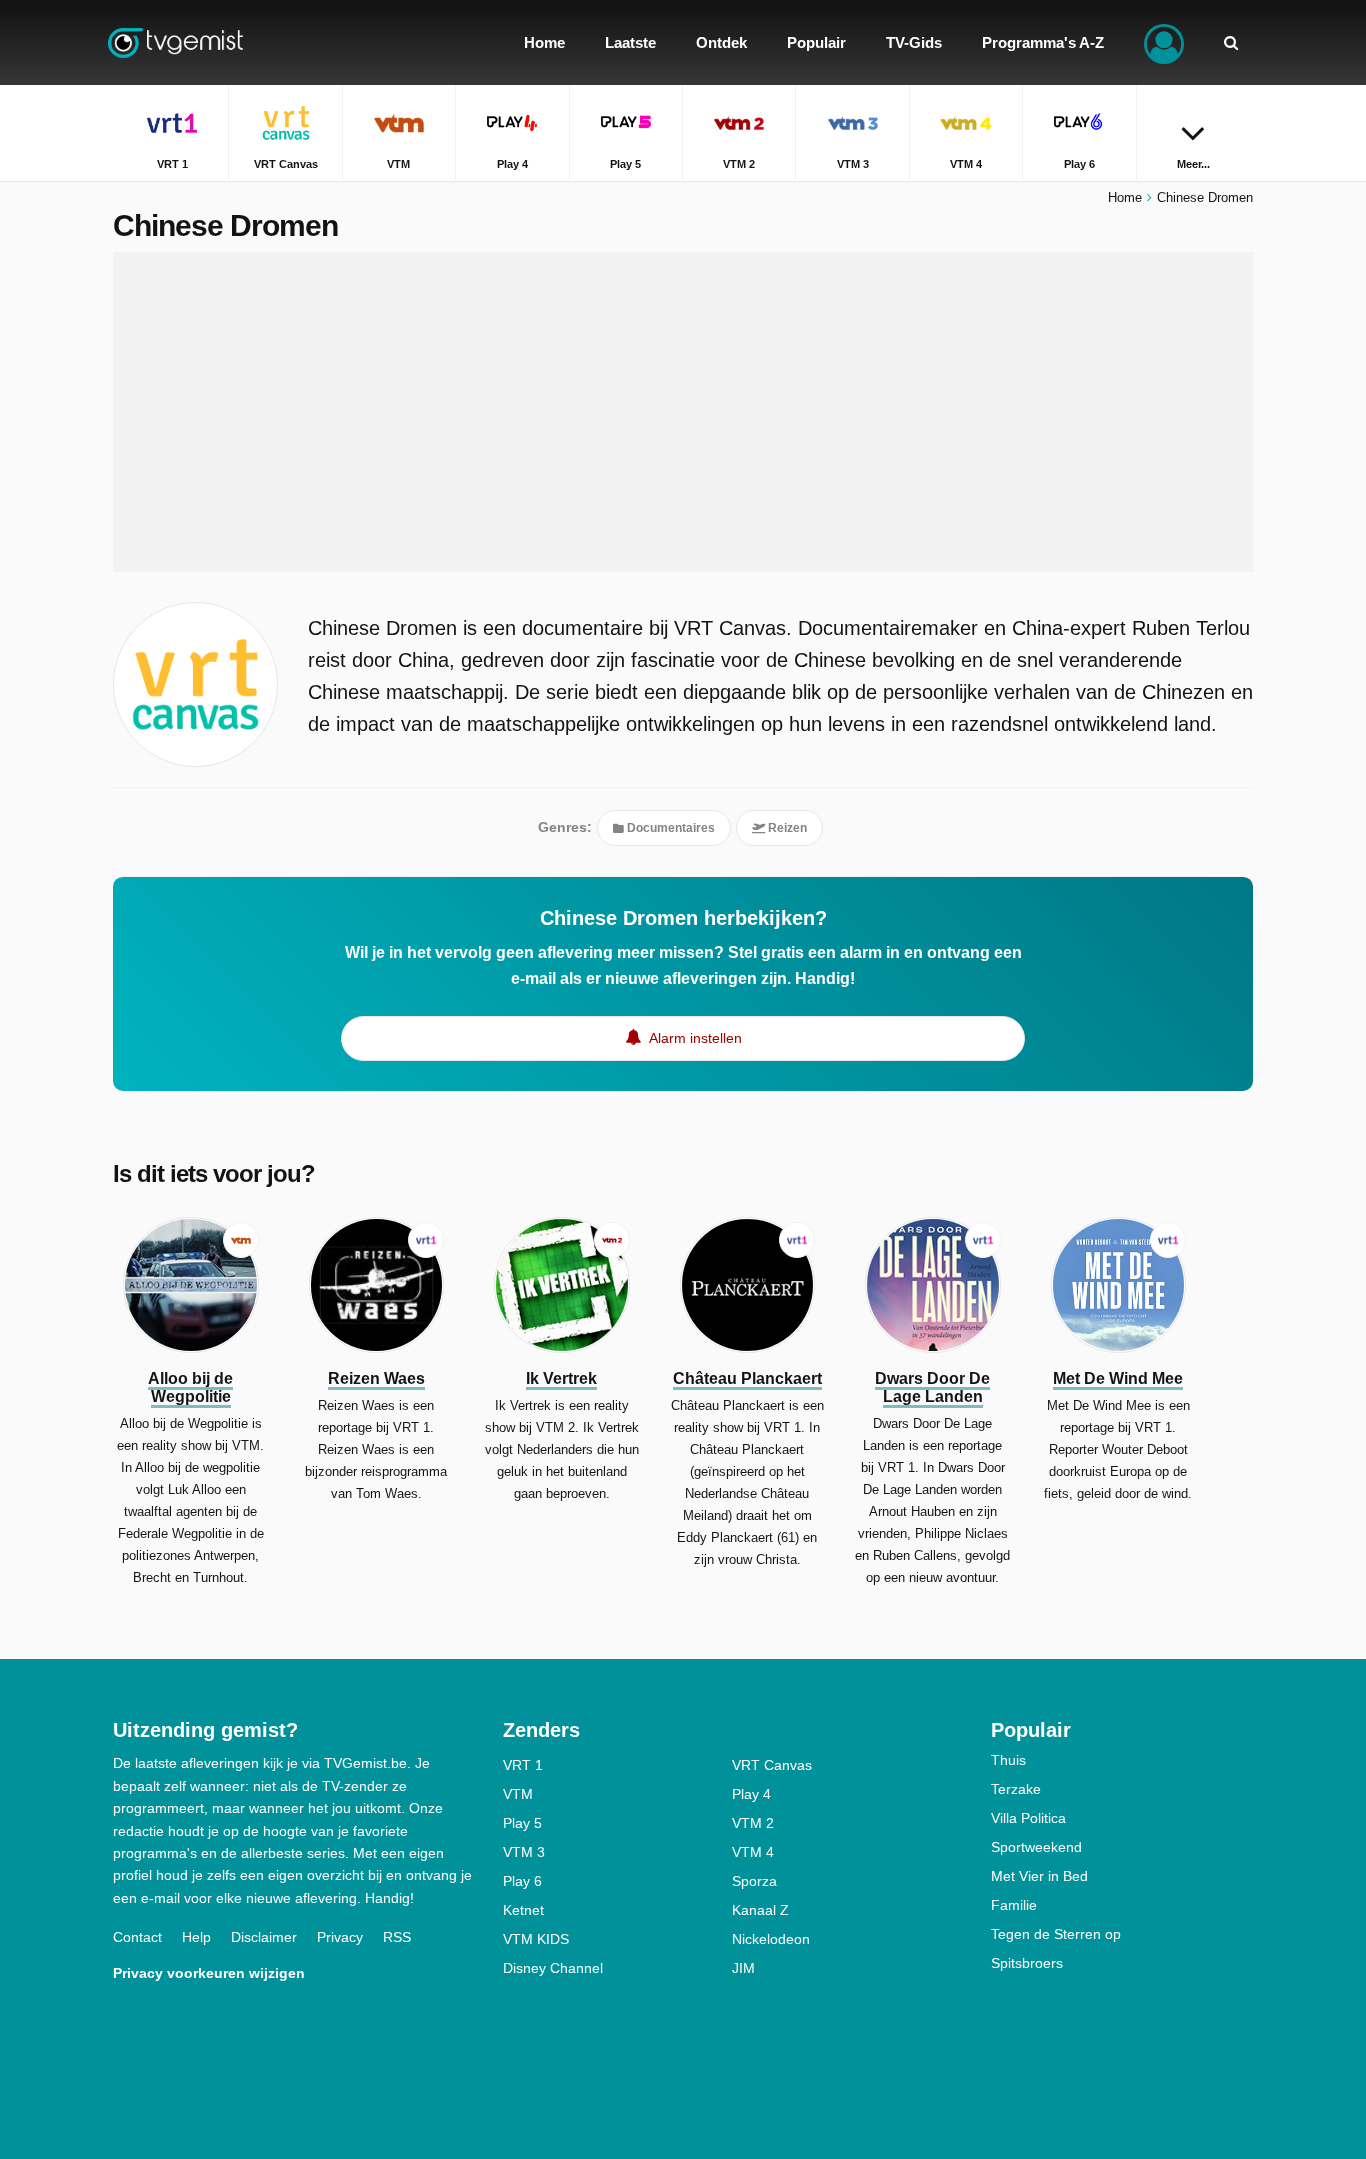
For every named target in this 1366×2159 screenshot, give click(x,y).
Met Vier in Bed (1039, 1876)
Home (1125, 197)
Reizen (786, 828)
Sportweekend (1036, 1847)
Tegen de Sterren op (1056, 1934)
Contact (137, 1937)
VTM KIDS (536, 1939)
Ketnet (523, 1910)
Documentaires (669, 828)
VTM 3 (524, 1852)
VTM (518, 1794)
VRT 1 (523, 1765)
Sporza (754, 1881)
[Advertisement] (683, 412)
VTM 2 (753, 1823)
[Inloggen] (1164, 42)
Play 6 (522, 1881)
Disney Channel (553, 1968)
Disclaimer (264, 1937)
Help (196, 1937)
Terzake (1016, 1789)
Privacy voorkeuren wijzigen (209, 1973)
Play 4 (751, 1794)
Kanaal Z (760, 1910)
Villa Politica (1028, 1818)
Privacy (340, 1937)
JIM (743, 1968)
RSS (397, 1937)
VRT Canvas (772, 1765)
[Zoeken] (1231, 42)
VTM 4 (753, 1852)
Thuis (1008, 1760)
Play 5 (522, 1823)
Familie (1014, 1905)
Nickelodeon (771, 1939)
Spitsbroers (1027, 1963)
